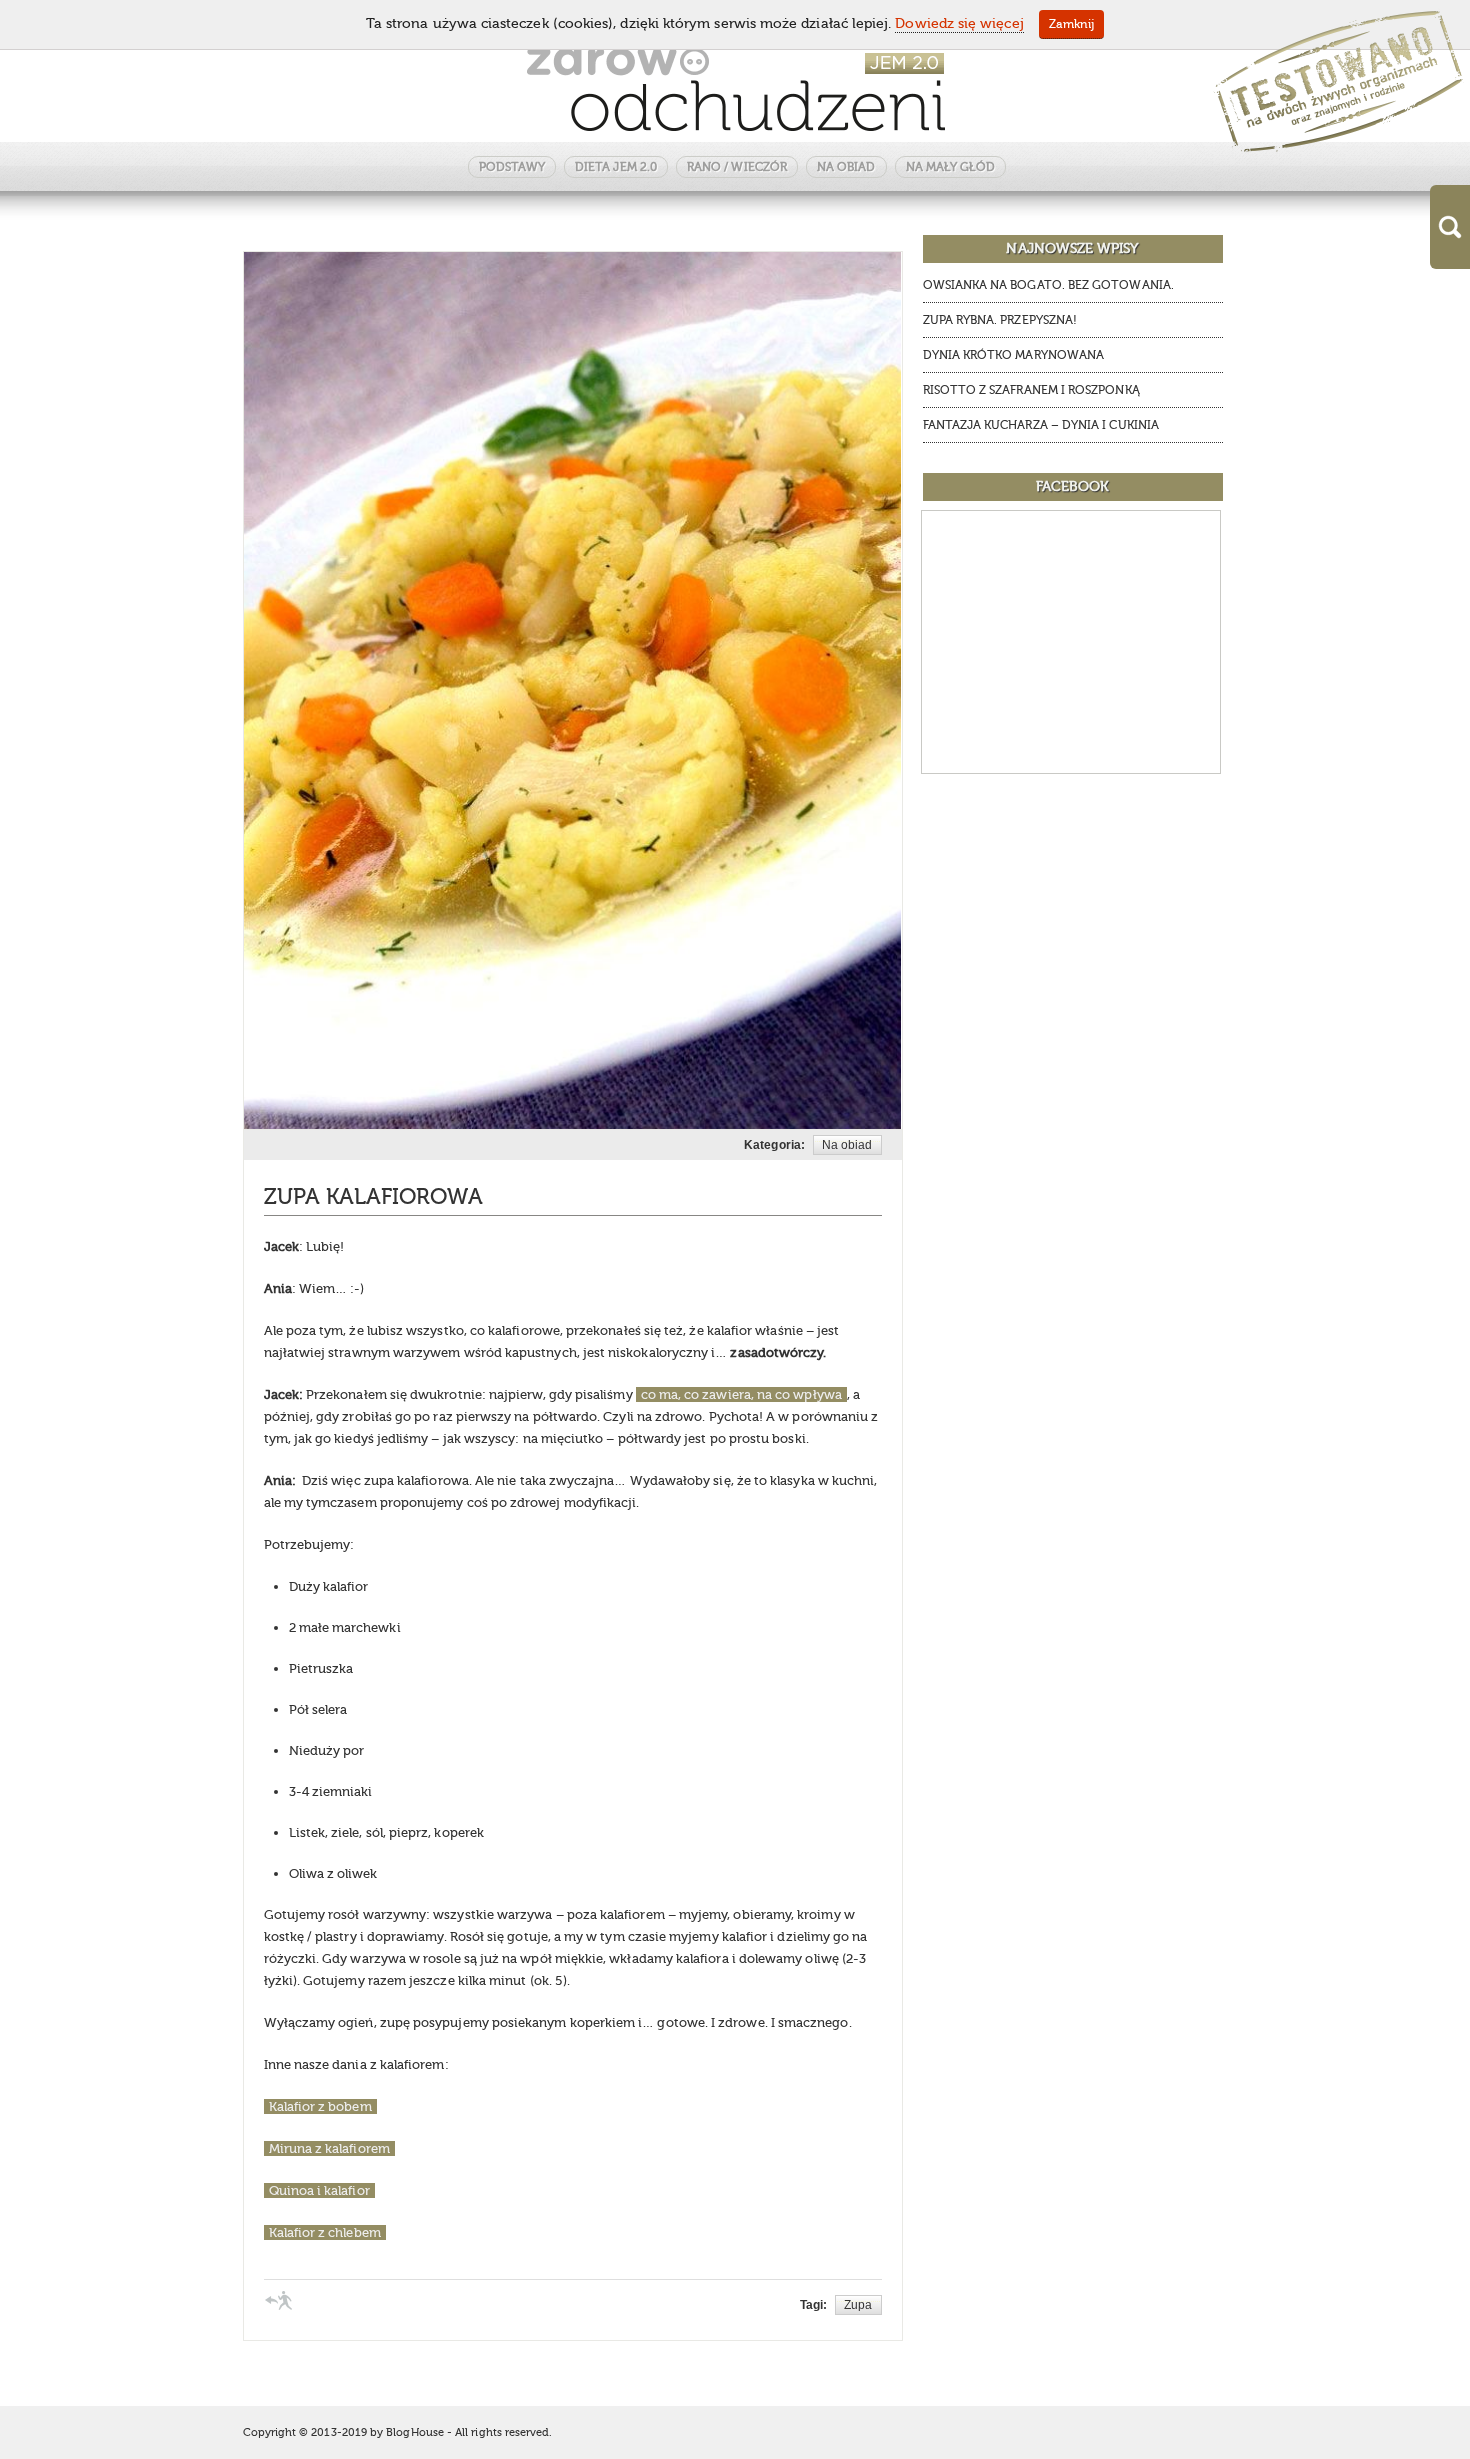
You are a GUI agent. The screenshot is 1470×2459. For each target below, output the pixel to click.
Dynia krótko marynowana (1014, 355)
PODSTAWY (512, 167)
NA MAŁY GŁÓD (951, 167)
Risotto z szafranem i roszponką (1031, 390)
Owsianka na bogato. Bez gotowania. (1048, 285)
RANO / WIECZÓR (737, 167)
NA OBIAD (846, 167)
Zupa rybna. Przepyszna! (1000, 320)
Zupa (858, 2305)
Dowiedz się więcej (959, 24)
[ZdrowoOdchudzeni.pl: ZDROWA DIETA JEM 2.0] (735, 87)
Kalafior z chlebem (325, 2232)
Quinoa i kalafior (319, 2190)
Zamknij (1072, 24)
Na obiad (847, 1145)
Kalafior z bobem (320, 2106)
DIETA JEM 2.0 (616, 167)
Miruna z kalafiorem (329, 2148)
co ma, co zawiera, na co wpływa (741, 1394)
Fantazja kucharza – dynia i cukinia (1041, 425)
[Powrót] (279, 2300)
